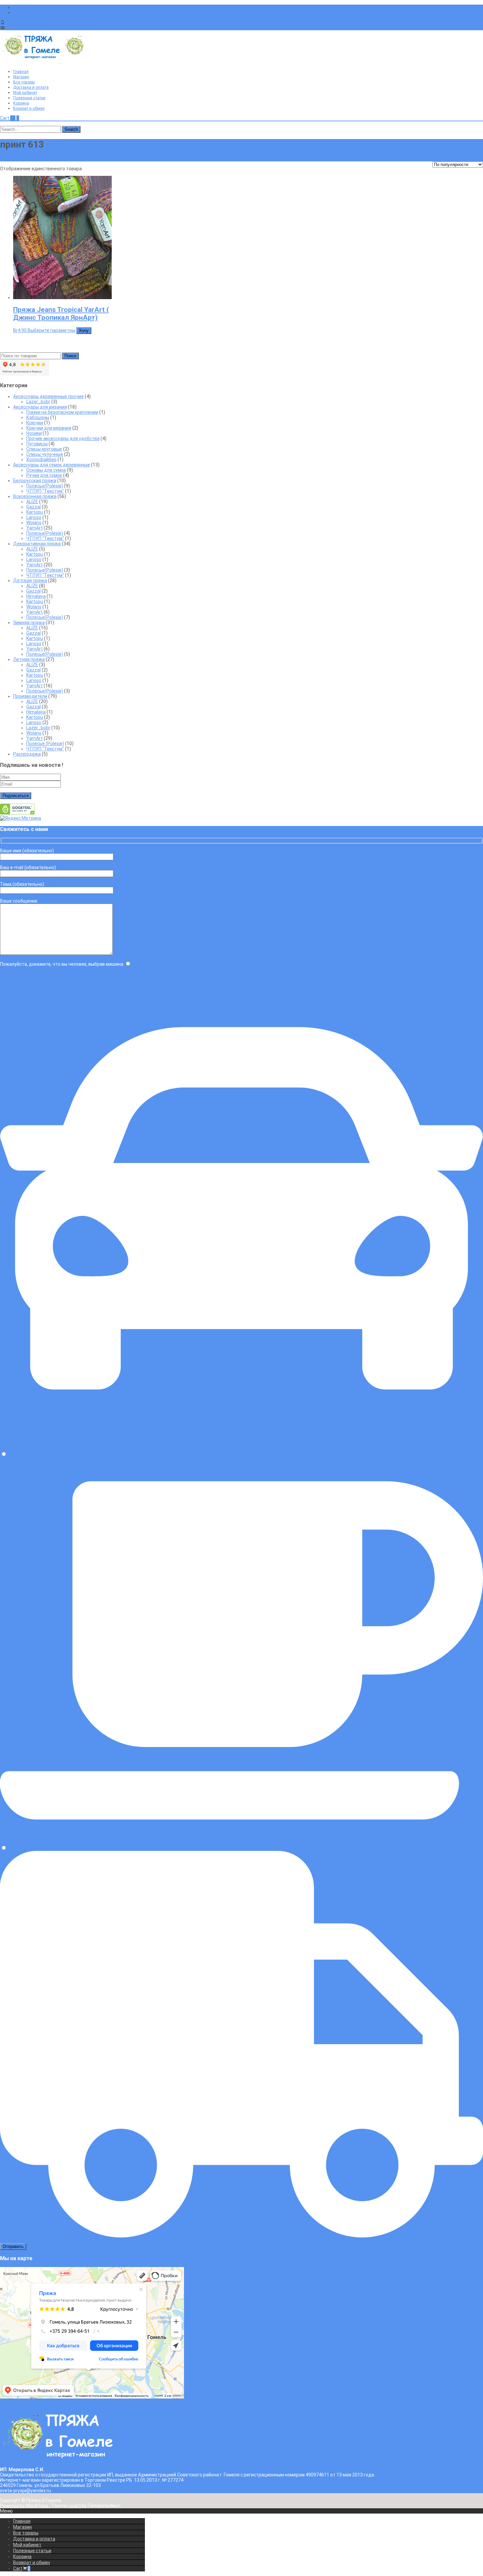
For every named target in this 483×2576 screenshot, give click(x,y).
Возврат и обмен (29, 108)
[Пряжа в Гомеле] (60, 61)
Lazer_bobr (38, 402)
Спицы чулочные (45, 454)
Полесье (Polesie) (45, 744)
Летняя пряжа (29, 659)
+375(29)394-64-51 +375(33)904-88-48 (48, 22)
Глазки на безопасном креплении (62, 412)
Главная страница (20, 159)
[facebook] (16, 7)
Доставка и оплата (31, 87)
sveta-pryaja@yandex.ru (32, 28)
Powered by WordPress (25, 2506)
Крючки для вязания (49, 428)
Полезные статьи (29, 98)
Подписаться (16, 796)
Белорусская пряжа (35, 481)
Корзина (21, 103)
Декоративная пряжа (37, 544)
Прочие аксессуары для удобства (63, 438)
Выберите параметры (51, 330)
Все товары (24, 82)
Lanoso (34, 517)
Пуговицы (37, 444)
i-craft (75, 2506)
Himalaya (36, 596)
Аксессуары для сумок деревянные (52, 465)
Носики (34, 433)
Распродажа (27, 754)
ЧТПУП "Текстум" (45, 491)
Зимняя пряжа (29, 623)
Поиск (70, 356)
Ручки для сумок (44, 475)
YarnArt (34, 528)
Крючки (35, 423)
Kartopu (35, 512)
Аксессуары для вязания (40, 407)
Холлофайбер (41, 460)
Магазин (21, 77)
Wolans (34, 523)
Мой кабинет (25, 93)
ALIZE (32, 502)
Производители (30, 696)
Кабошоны (38, 417)
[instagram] (16, 12)
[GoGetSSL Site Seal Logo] (17, 813)
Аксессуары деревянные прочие (48, 396)
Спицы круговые (44, 449)
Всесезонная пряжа (35, 496)
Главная (21, 72)
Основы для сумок (46, 470)
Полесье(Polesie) (45, 486)
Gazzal (34, 507)
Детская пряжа (30, 580)
